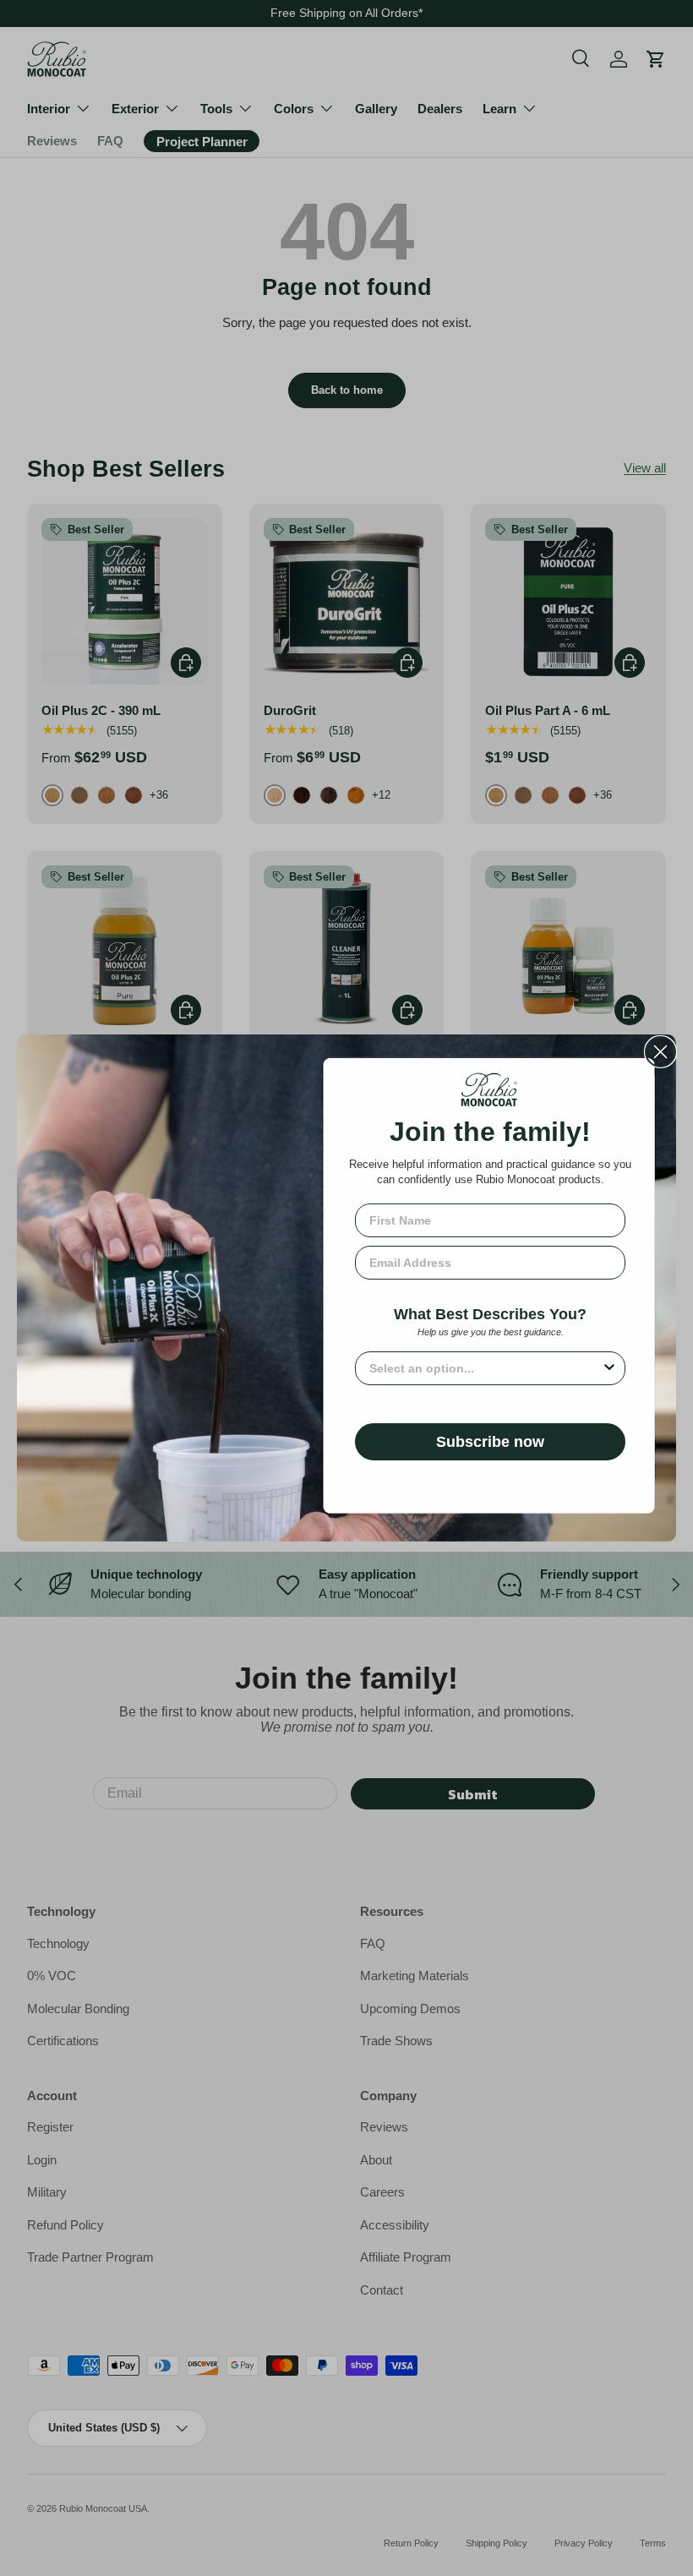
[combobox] (485, 1368)
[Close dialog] (660, 1052)
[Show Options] (609, 1368)
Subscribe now (490, 1442)
